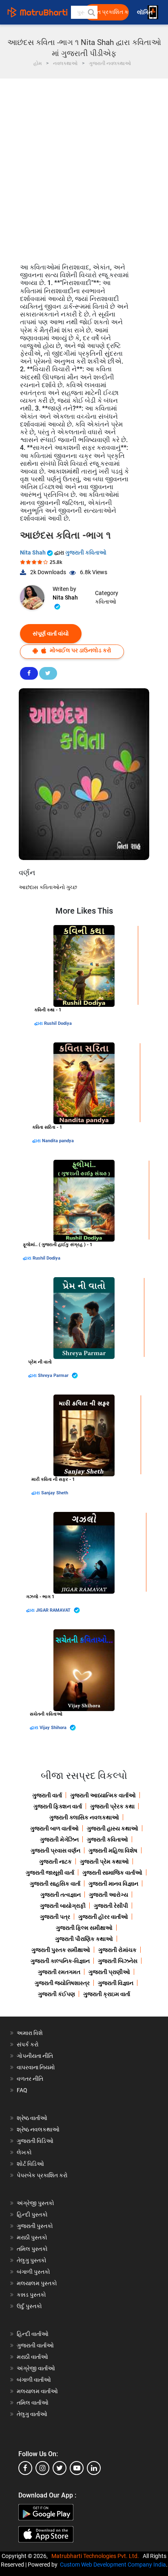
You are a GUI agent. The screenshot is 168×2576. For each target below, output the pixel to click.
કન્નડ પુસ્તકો (31, 2295)
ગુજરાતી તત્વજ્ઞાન (61, 1895)
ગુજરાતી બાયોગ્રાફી (63, 1906)
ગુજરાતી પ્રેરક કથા (112, 1806)
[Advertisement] (84, 167)
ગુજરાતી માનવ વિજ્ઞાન (113, 1884)
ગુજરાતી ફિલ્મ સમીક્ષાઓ (84, 1928)
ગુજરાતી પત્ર (55, 1917)
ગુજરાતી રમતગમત (59, 1972)
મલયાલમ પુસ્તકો (37, 2283)
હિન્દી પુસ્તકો (32, 2214)
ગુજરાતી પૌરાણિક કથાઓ (84, 1939)
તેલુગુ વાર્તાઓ (32, 2414)
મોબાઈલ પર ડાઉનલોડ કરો (80, 650)
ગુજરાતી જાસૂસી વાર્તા (50, 1873)
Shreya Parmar (54, 1376)
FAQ (22, 2090)
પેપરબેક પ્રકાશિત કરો (42, 2175)
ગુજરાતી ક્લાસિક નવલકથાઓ (84, 1817)
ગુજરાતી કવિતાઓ (86, 552)
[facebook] (25, 2468)
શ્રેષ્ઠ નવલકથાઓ (38, 2129)
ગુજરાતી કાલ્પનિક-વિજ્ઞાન (60, 1961)
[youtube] (77, 2468)
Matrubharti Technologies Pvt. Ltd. (96, 2556)
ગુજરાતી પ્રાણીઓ (109, 1972)
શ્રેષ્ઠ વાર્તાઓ (32, 2118)
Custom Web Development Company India (113, 2565)
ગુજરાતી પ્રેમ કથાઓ (104, 1862)
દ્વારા (39, 1023)
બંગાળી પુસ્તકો (33, 2272)
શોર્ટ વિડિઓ (30, 2164)
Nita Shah (33, 552)
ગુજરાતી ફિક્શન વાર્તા (58, 1806)
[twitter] (60, 2468)
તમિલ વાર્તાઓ (33, 2403)
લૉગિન (145, 12)
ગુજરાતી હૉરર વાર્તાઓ (103, 1917)
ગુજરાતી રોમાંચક (117, 1950)
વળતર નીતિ (30, 2079)
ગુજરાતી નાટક (55, 1862)
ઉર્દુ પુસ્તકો (29, 2306)
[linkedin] (94, 2468)
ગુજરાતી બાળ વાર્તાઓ (54, 1828)
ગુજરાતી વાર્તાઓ (35, 2345)
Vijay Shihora (54, 1728)
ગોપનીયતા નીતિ (35, 2056)
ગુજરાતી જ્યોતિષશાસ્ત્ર (62, 1983)
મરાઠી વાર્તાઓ (32, 2357)
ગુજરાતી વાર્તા (47, 1795)
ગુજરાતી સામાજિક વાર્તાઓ (112, 1873)
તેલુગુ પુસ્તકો (32, 2260)
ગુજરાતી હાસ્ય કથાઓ (113, 1828)
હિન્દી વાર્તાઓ (33, 2334)
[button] (91, 12)
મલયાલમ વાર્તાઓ (37, 2391)
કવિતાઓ (106, 602)
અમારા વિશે (30, 2033)
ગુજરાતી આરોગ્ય (108, 1895)
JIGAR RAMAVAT (54, 1610)
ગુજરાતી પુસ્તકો (35, 2226)
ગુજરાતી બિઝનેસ (118, 1961)
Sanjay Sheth (55, 1493)
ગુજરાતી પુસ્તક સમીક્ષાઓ (61, 1950)
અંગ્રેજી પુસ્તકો (35, 2203)
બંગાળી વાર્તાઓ (34, 2380)
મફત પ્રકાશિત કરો (109, 12)
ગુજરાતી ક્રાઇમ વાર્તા (107, 1994)
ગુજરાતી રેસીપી (111, 1906)
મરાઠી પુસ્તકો (32, 2237)
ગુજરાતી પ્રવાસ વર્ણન (55, 1851)
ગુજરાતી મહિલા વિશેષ (113, 1851)
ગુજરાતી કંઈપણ (56, 1994)
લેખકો (24, 2152)
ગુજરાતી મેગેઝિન (59, 1839)
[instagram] (42, 2468)
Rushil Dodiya (58, 1023)
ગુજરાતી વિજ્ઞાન (116, 1983)
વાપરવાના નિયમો (36, 2067)
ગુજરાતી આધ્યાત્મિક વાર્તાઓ (103, 1795)
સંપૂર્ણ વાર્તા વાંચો (51, 633)
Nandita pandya (58, 1141)
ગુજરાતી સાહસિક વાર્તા (55, 1884)
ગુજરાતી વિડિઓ (35, 2141)
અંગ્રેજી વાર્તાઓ (36, 2368)
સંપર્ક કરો (28, 2044)
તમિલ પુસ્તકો (32, 2249)
